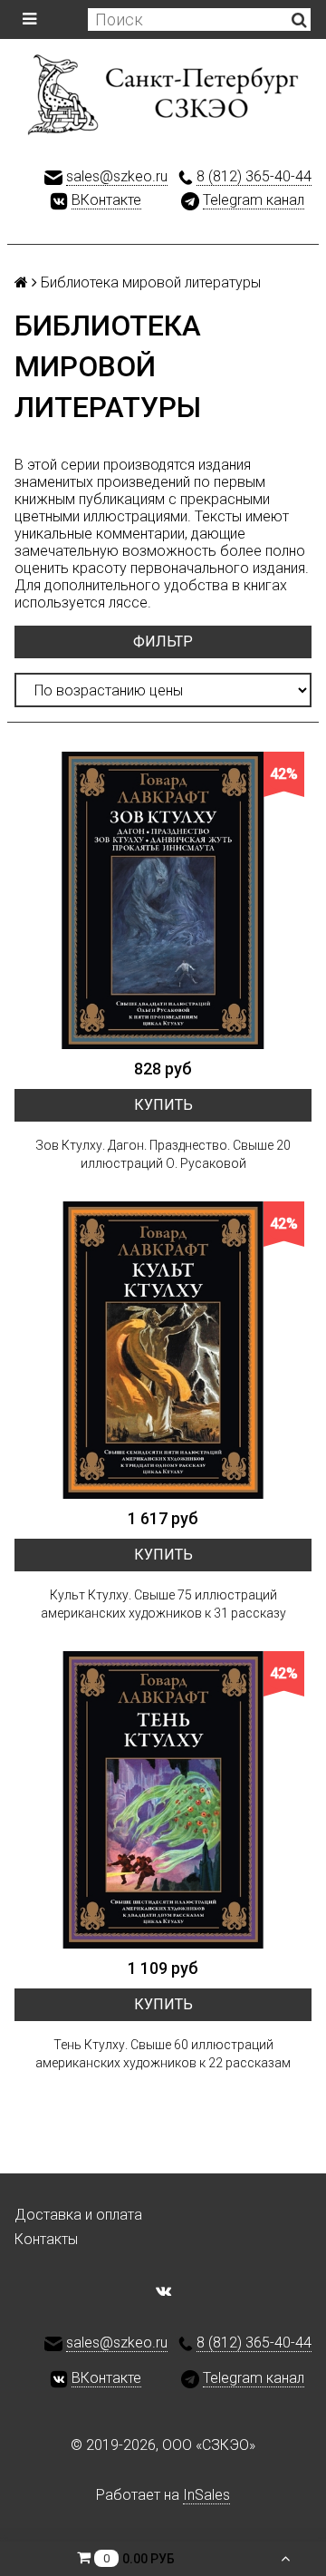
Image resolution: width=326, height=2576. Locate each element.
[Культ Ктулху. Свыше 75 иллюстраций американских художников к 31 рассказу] (163, 1350)
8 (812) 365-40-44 (254, 176)
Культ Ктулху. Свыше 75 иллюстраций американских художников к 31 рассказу (163, 1604)
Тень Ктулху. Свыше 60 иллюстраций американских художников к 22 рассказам (163, 2054)
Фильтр (163, 642)
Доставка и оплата (78, 2215)
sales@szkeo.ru (117, 176)
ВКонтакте (106, 200)
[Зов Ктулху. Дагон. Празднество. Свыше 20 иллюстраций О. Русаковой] (163, 900)
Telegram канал (254, 200)
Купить (163, 1105)
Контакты (46, 2239)
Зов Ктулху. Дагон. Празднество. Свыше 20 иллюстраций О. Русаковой (163, 1154)
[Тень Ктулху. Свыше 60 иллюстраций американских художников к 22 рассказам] (163, 1800)
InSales (206, 2495)
